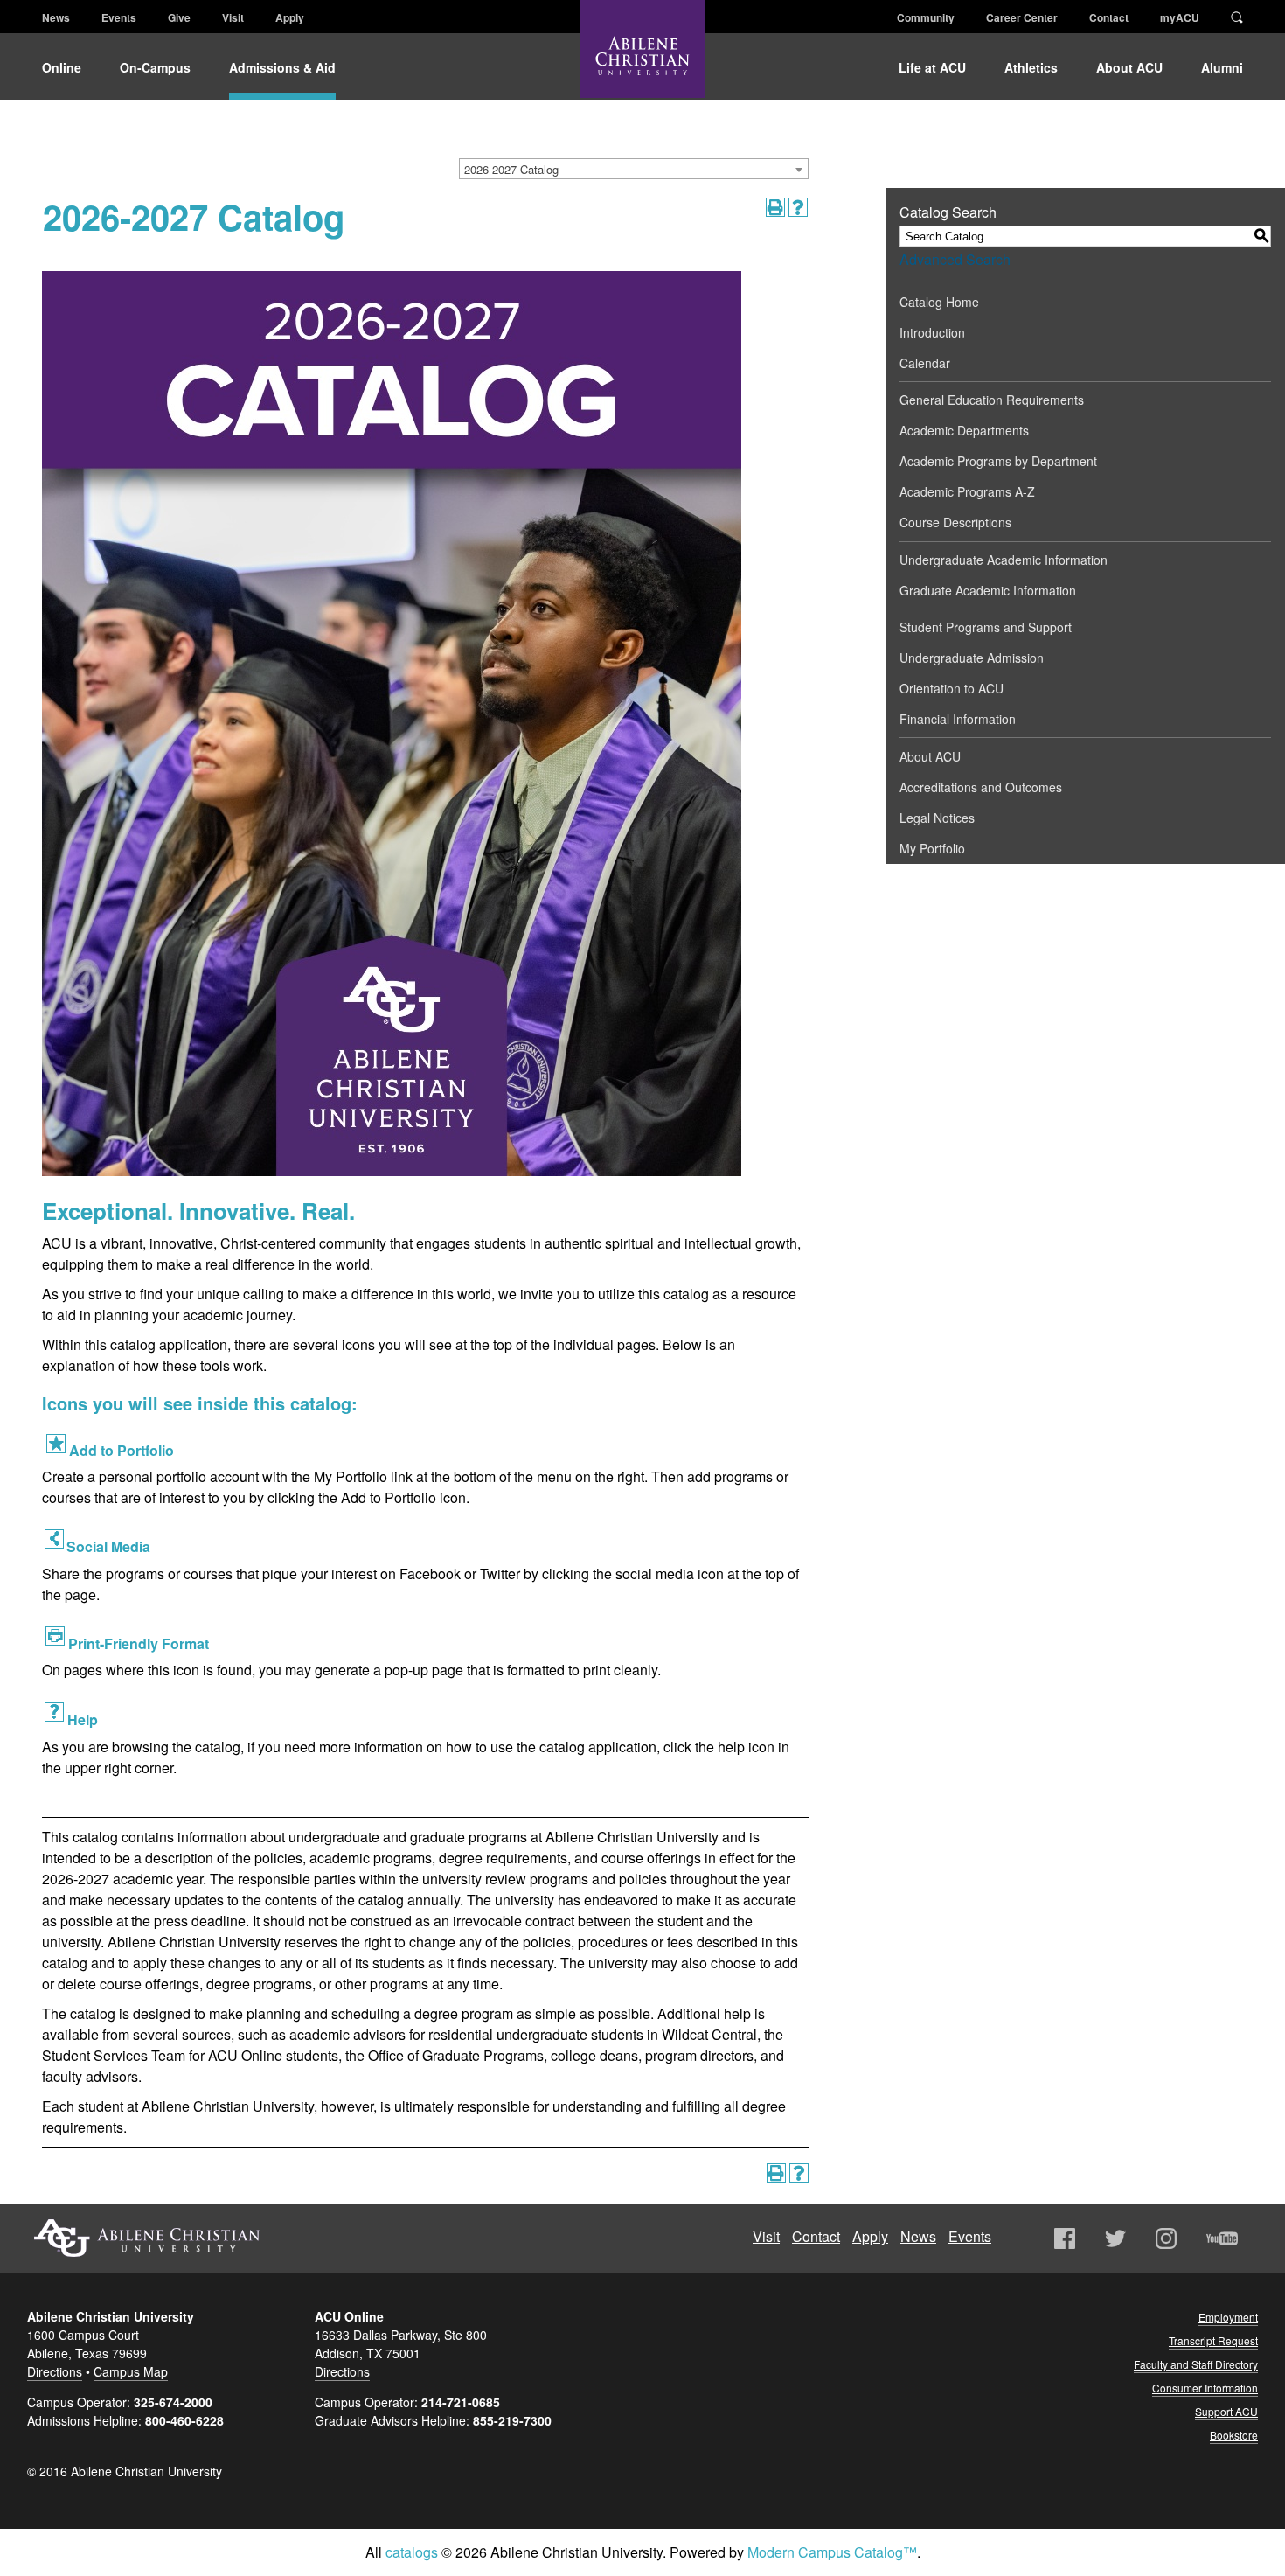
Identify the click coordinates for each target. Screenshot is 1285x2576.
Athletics (1031, 67)
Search (1237, 16)
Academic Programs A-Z (967, 491)
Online (62, 67)
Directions (55, 2371)
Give (179, 17)
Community (926, 17)
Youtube (1222, 2238)
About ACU (1129, 67)
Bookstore (1234, 2435)
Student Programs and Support (986, 627)
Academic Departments (964, 430)
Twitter (1115, 2238)
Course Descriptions (955, 522)
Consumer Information (1205, 2388)
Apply (290, 17)
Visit (233, 17)
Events (119, 17)
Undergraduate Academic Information (1004, 560)
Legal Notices (937, 818)
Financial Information (958, 719)
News (56, 17)
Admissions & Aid (282, 67)
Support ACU (1226, 2411)
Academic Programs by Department (998, 461)
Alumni (1222, 67)
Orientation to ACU (952, 688)
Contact (1109, 17)
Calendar (925, 363)
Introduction (932, 332)
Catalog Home (939, 302)
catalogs (412, 2552)
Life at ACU (932, 67)
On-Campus (155, 67)
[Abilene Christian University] (642, 63)
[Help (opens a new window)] (798, 207)
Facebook (1065, 2238)
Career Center (1022, 17)
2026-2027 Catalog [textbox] (511, 169)
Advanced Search (955, 259)
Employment (1228, 2317)
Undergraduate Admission (972, 658)
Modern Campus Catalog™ (832, 2552)
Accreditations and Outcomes (981, 787)
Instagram (1166, 2238)
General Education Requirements (992, 400)
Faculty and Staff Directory (1196, 2364)
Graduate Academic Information (988, 590)
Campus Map (131, 2371)
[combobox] (634, 169)
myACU (1180, 17)
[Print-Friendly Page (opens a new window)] (775, 207)
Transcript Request (1213, 2340)
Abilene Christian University (147, 2238)
